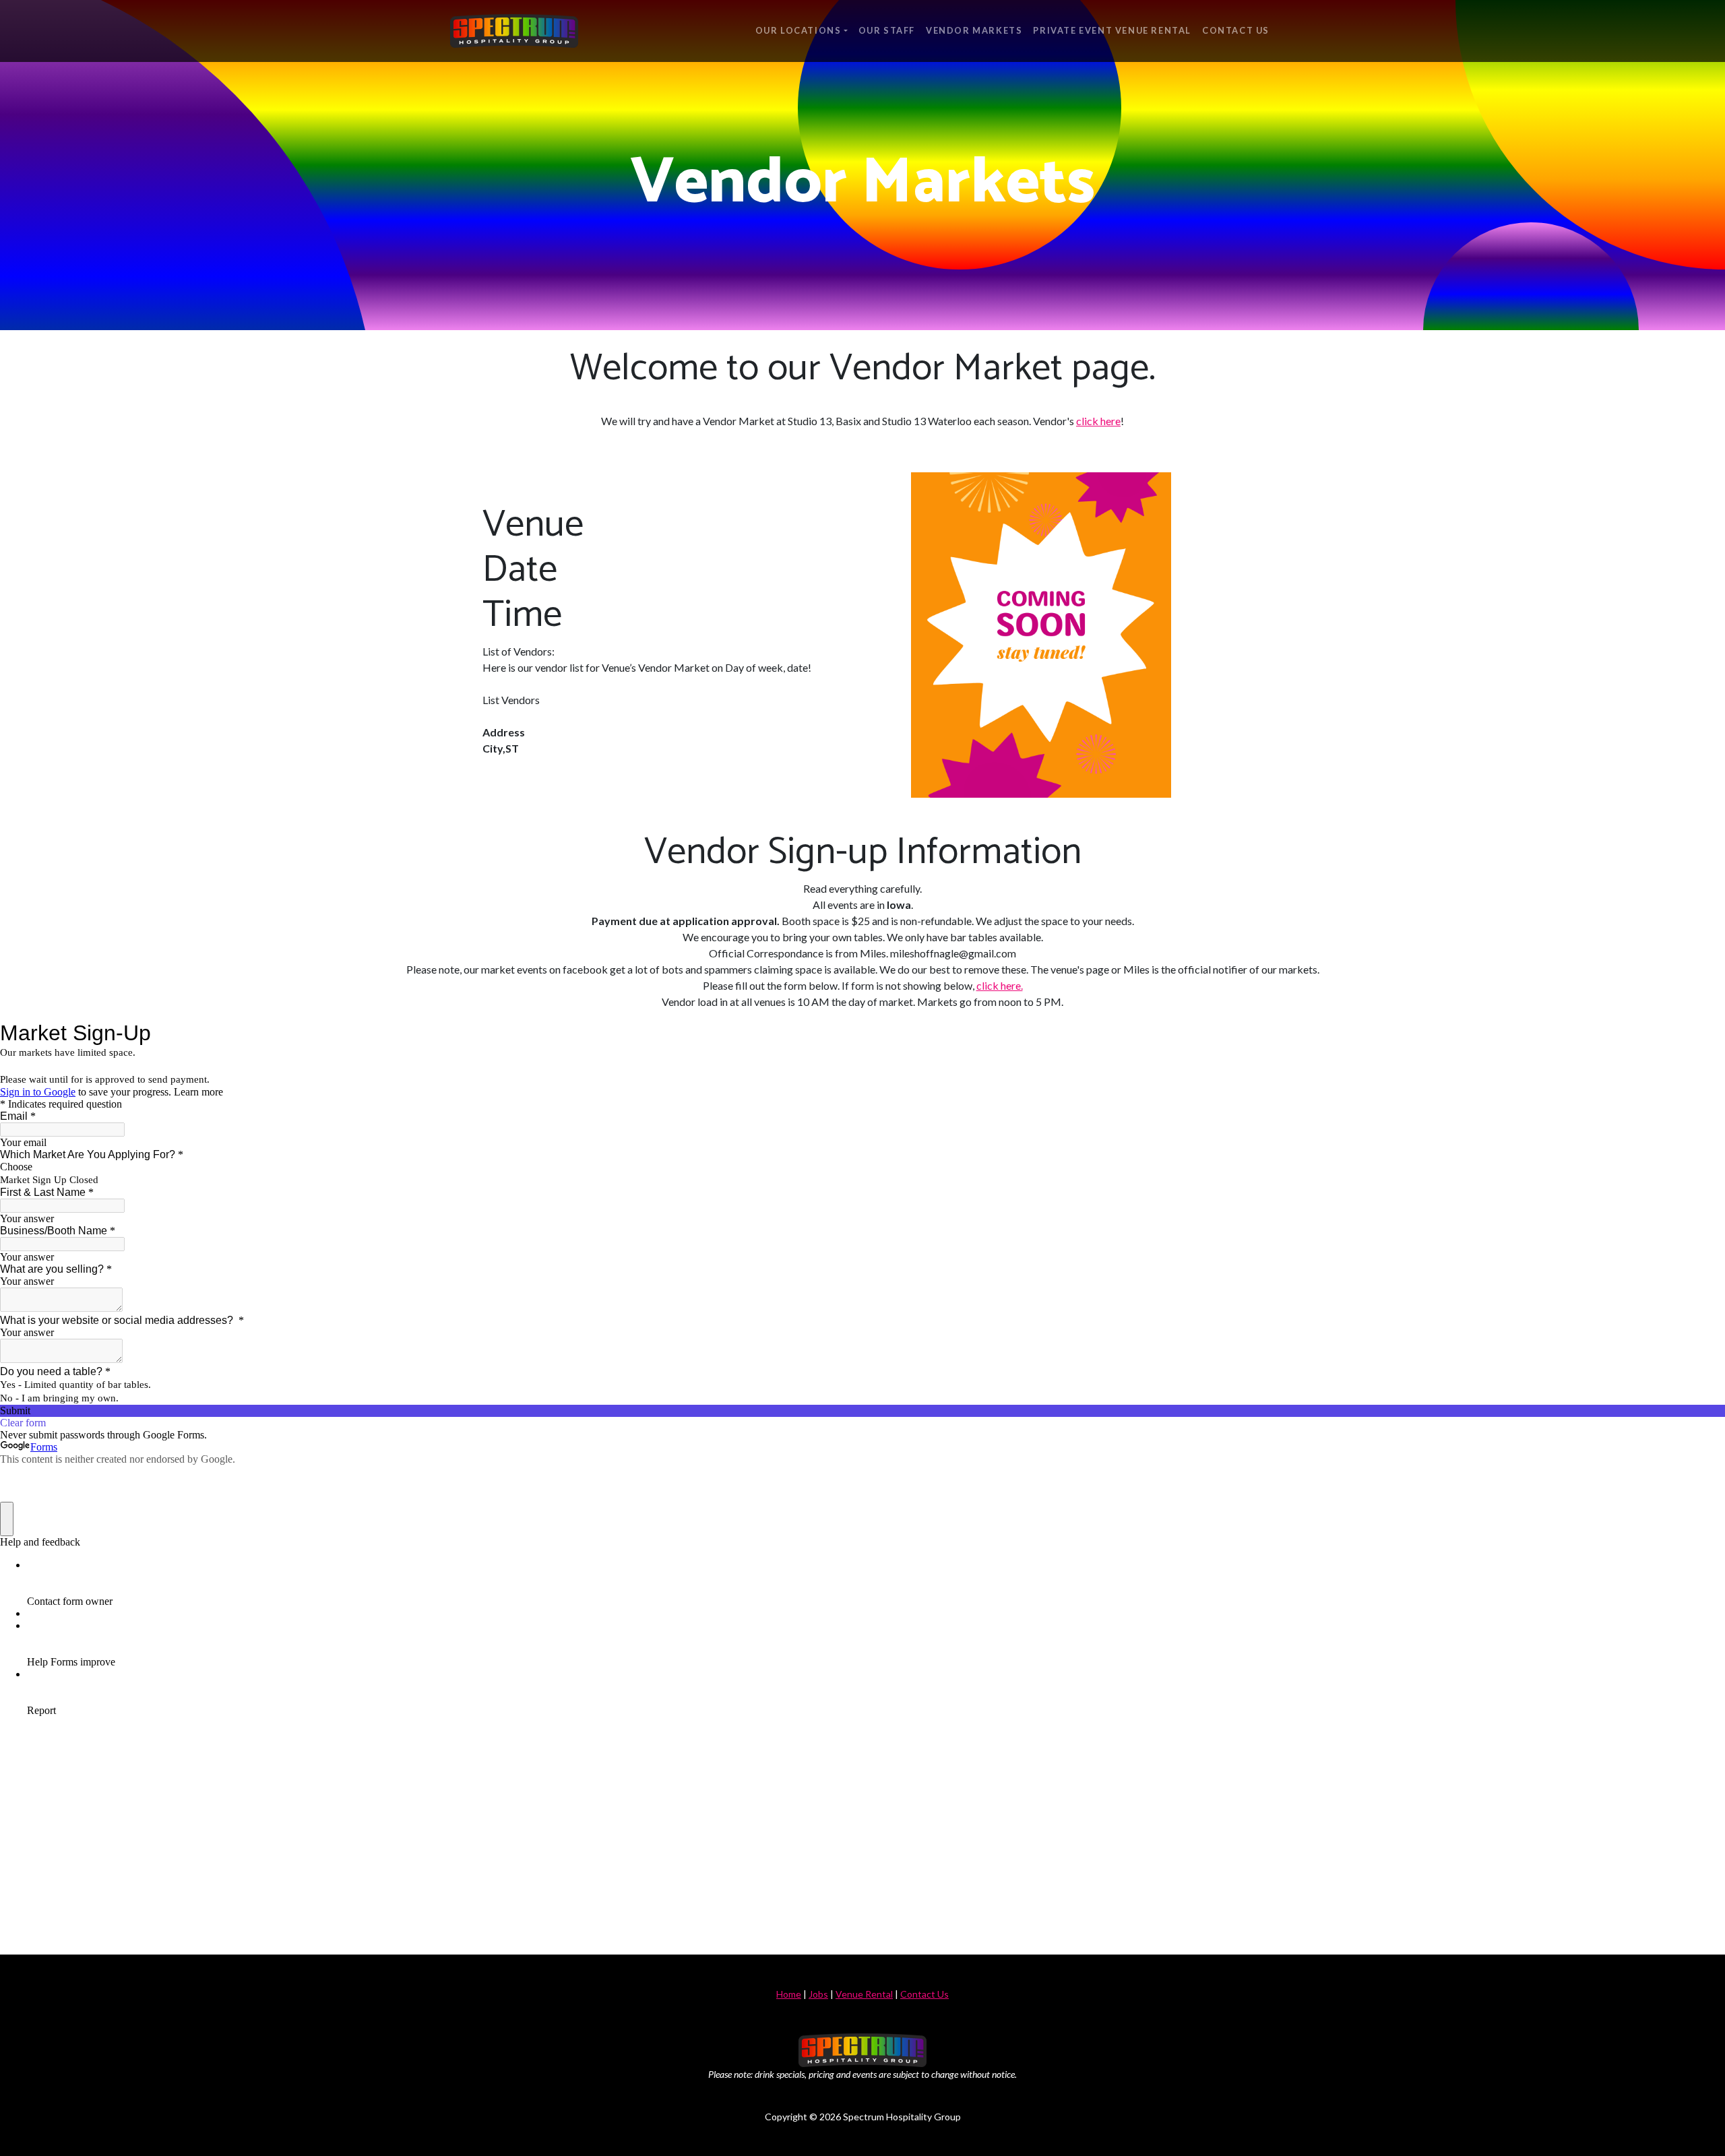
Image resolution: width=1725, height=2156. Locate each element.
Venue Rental (864, 1994)
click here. (1000, 985)
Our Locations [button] (798, 30)
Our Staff (887, 30)
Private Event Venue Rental (1112, 30)
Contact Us (1236, 30)
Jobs (818, 1994)
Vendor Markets (974, 30)
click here (1098, 421)
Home (789, 1994)
